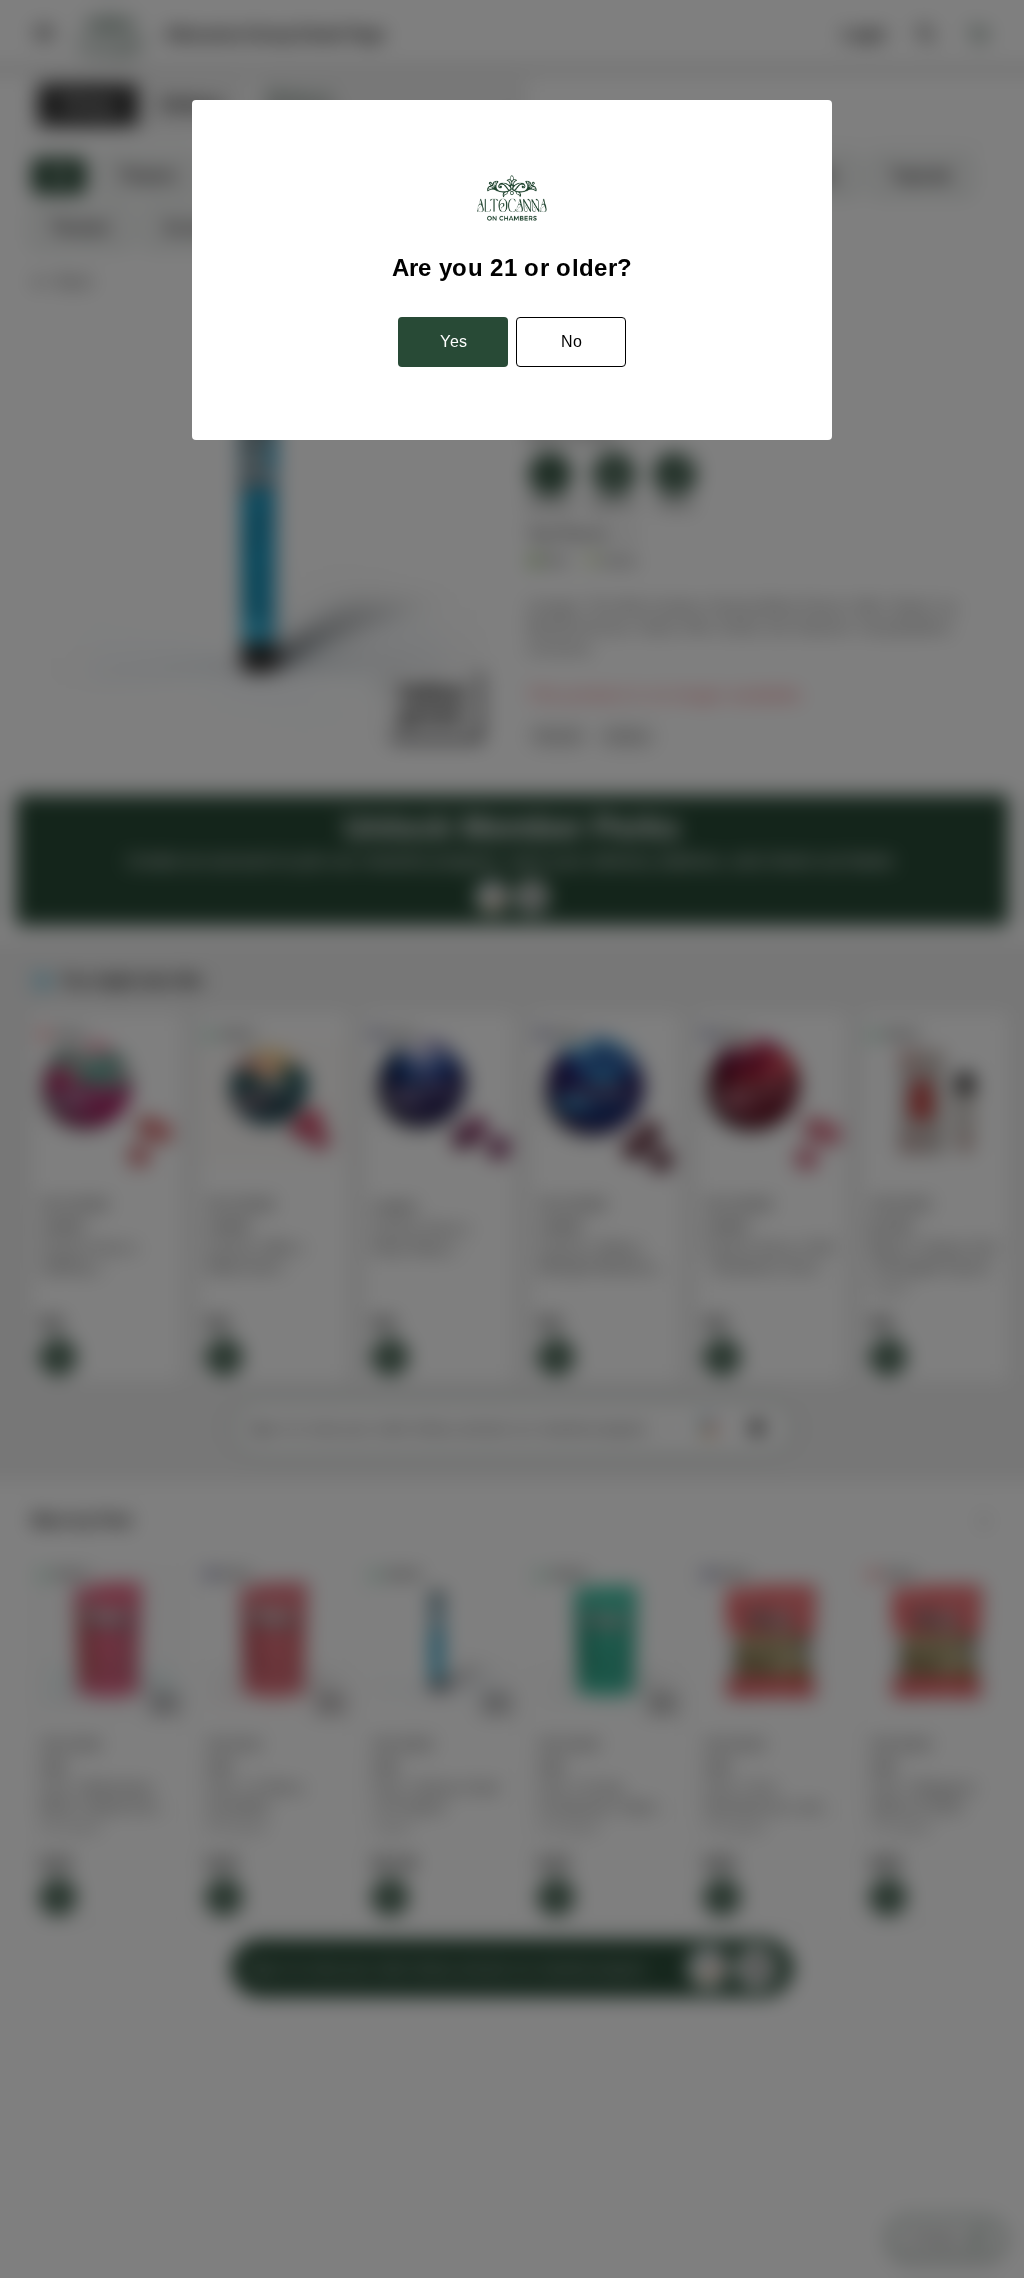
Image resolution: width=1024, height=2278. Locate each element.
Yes (453, 341)
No (571, 341)
